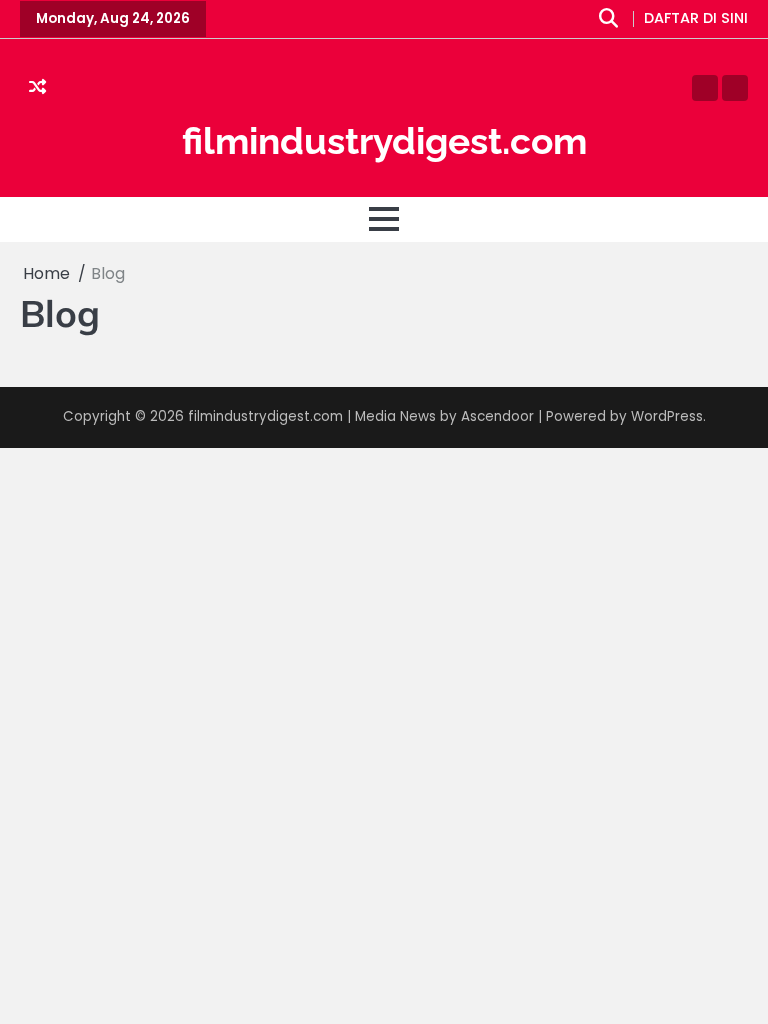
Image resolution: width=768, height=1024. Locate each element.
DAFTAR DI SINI (696, 19)
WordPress (667, 416)
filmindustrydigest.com (384, 141)
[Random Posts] (37, 88)
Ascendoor (497, 416)
